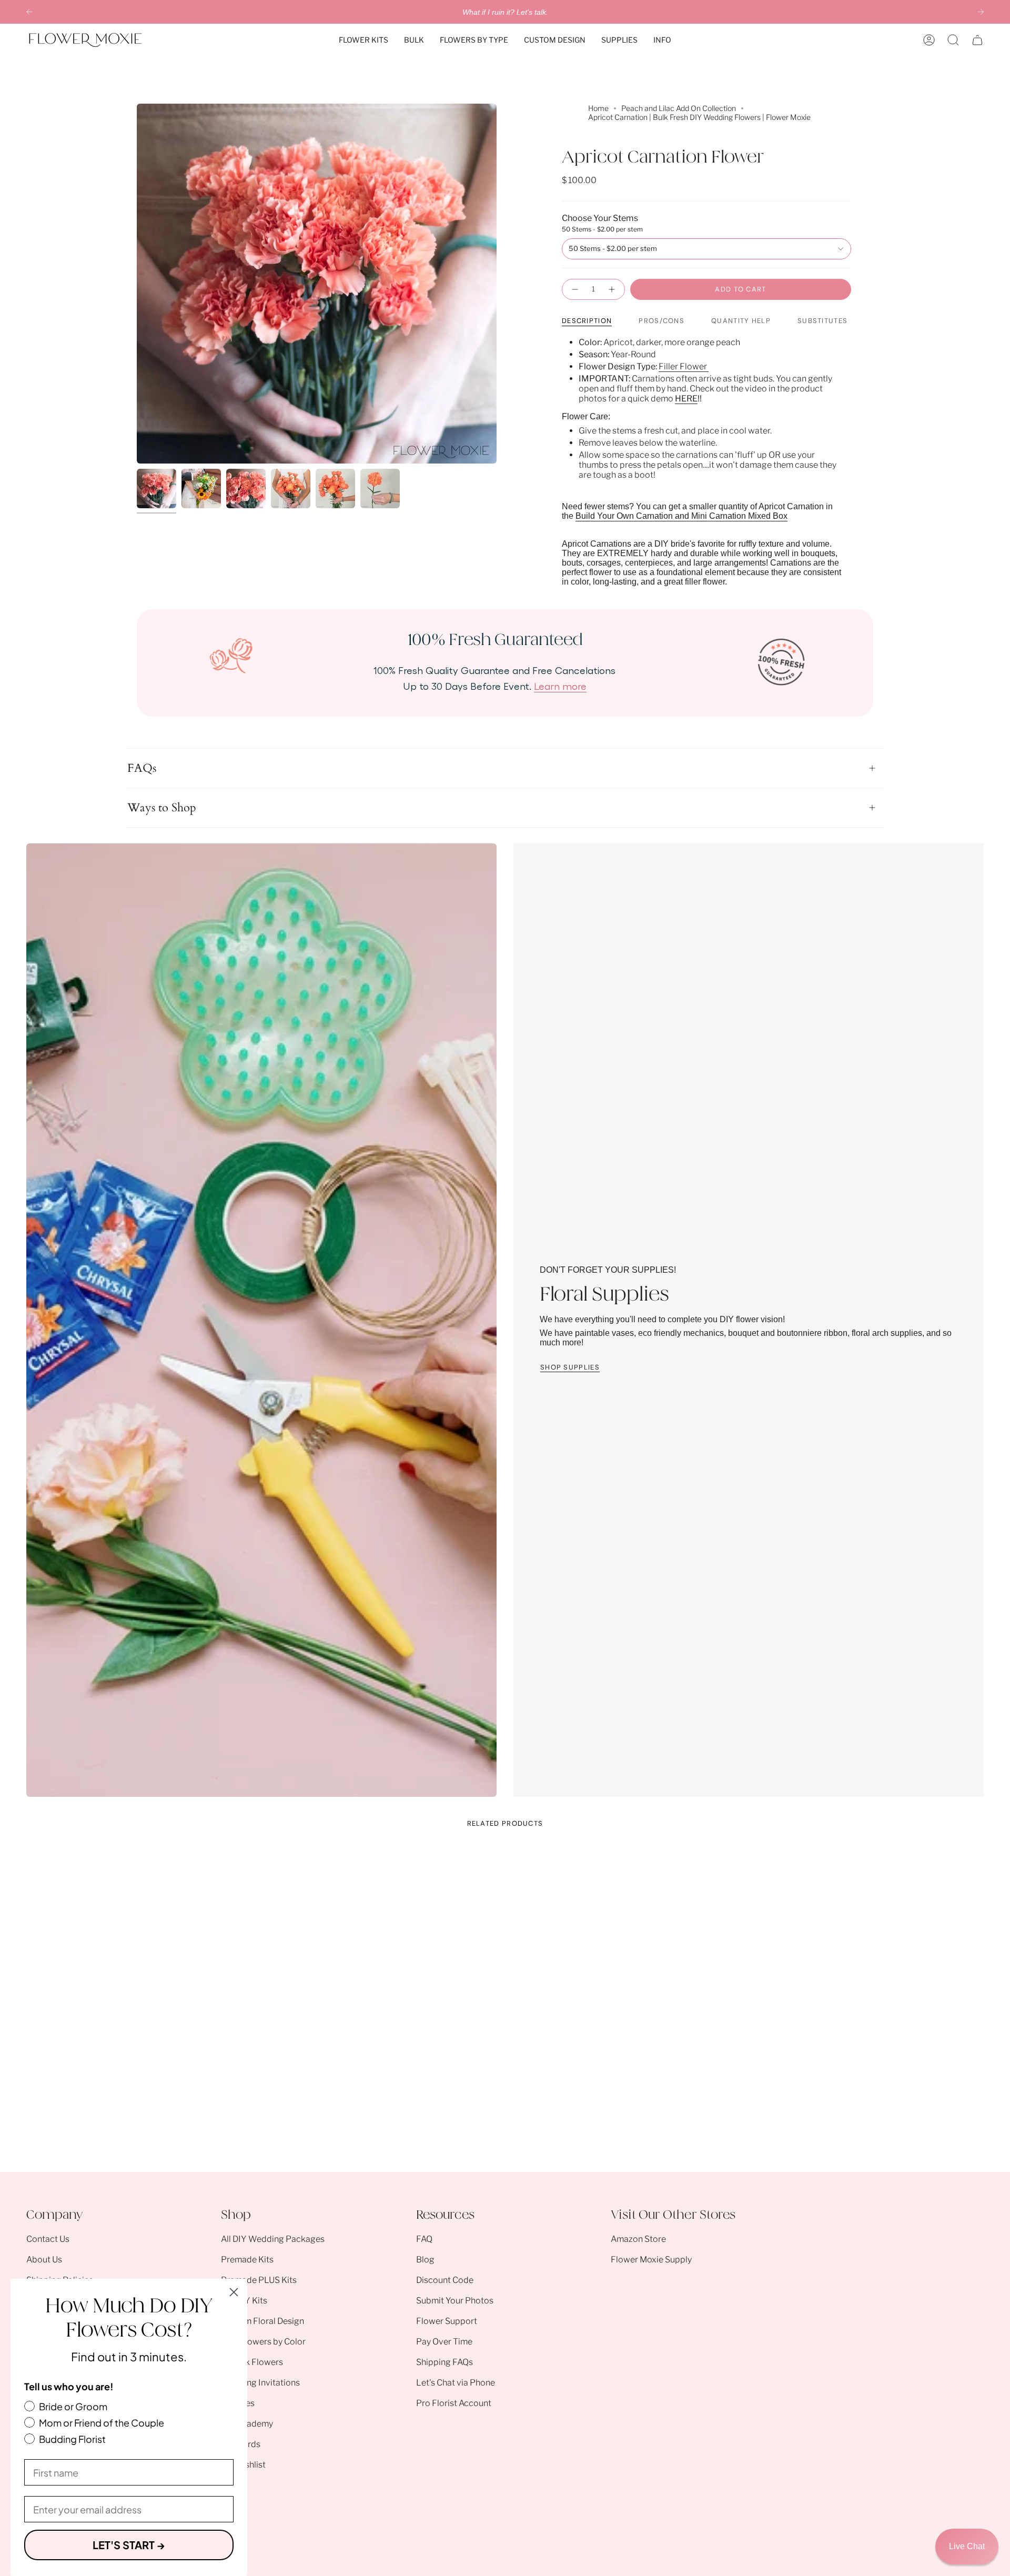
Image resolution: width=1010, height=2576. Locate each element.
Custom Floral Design (262, 2321)
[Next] (981, 12)
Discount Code (445, 2280)
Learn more (560, 686)
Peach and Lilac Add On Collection (679, 108)
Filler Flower (684, 366)
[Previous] (29, 12)
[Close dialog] (234, 2292)
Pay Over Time (444, 2342)
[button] (363, 40)
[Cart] (977, 40)
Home (598, 108)
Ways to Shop (162, 808)
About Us (44, 2260)
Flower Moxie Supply (651, 2260)
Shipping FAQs (445, 2362)
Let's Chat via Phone (456, 2383)
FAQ (424, 2239)
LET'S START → (129, 2545)
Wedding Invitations (260, 2383)
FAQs (142, 768)
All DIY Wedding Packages (273, 2239)
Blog (425, 2260)
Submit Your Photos (455, 2301)
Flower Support (447, 2321)
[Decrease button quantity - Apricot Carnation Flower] (574, 289)
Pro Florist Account (454, 2403)
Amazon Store (638, 2239)
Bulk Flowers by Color (263, 2342)
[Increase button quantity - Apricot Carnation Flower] (612, 289)
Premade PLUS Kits (259, 2280)
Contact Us (48, 2239)
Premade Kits (247, 2260)
